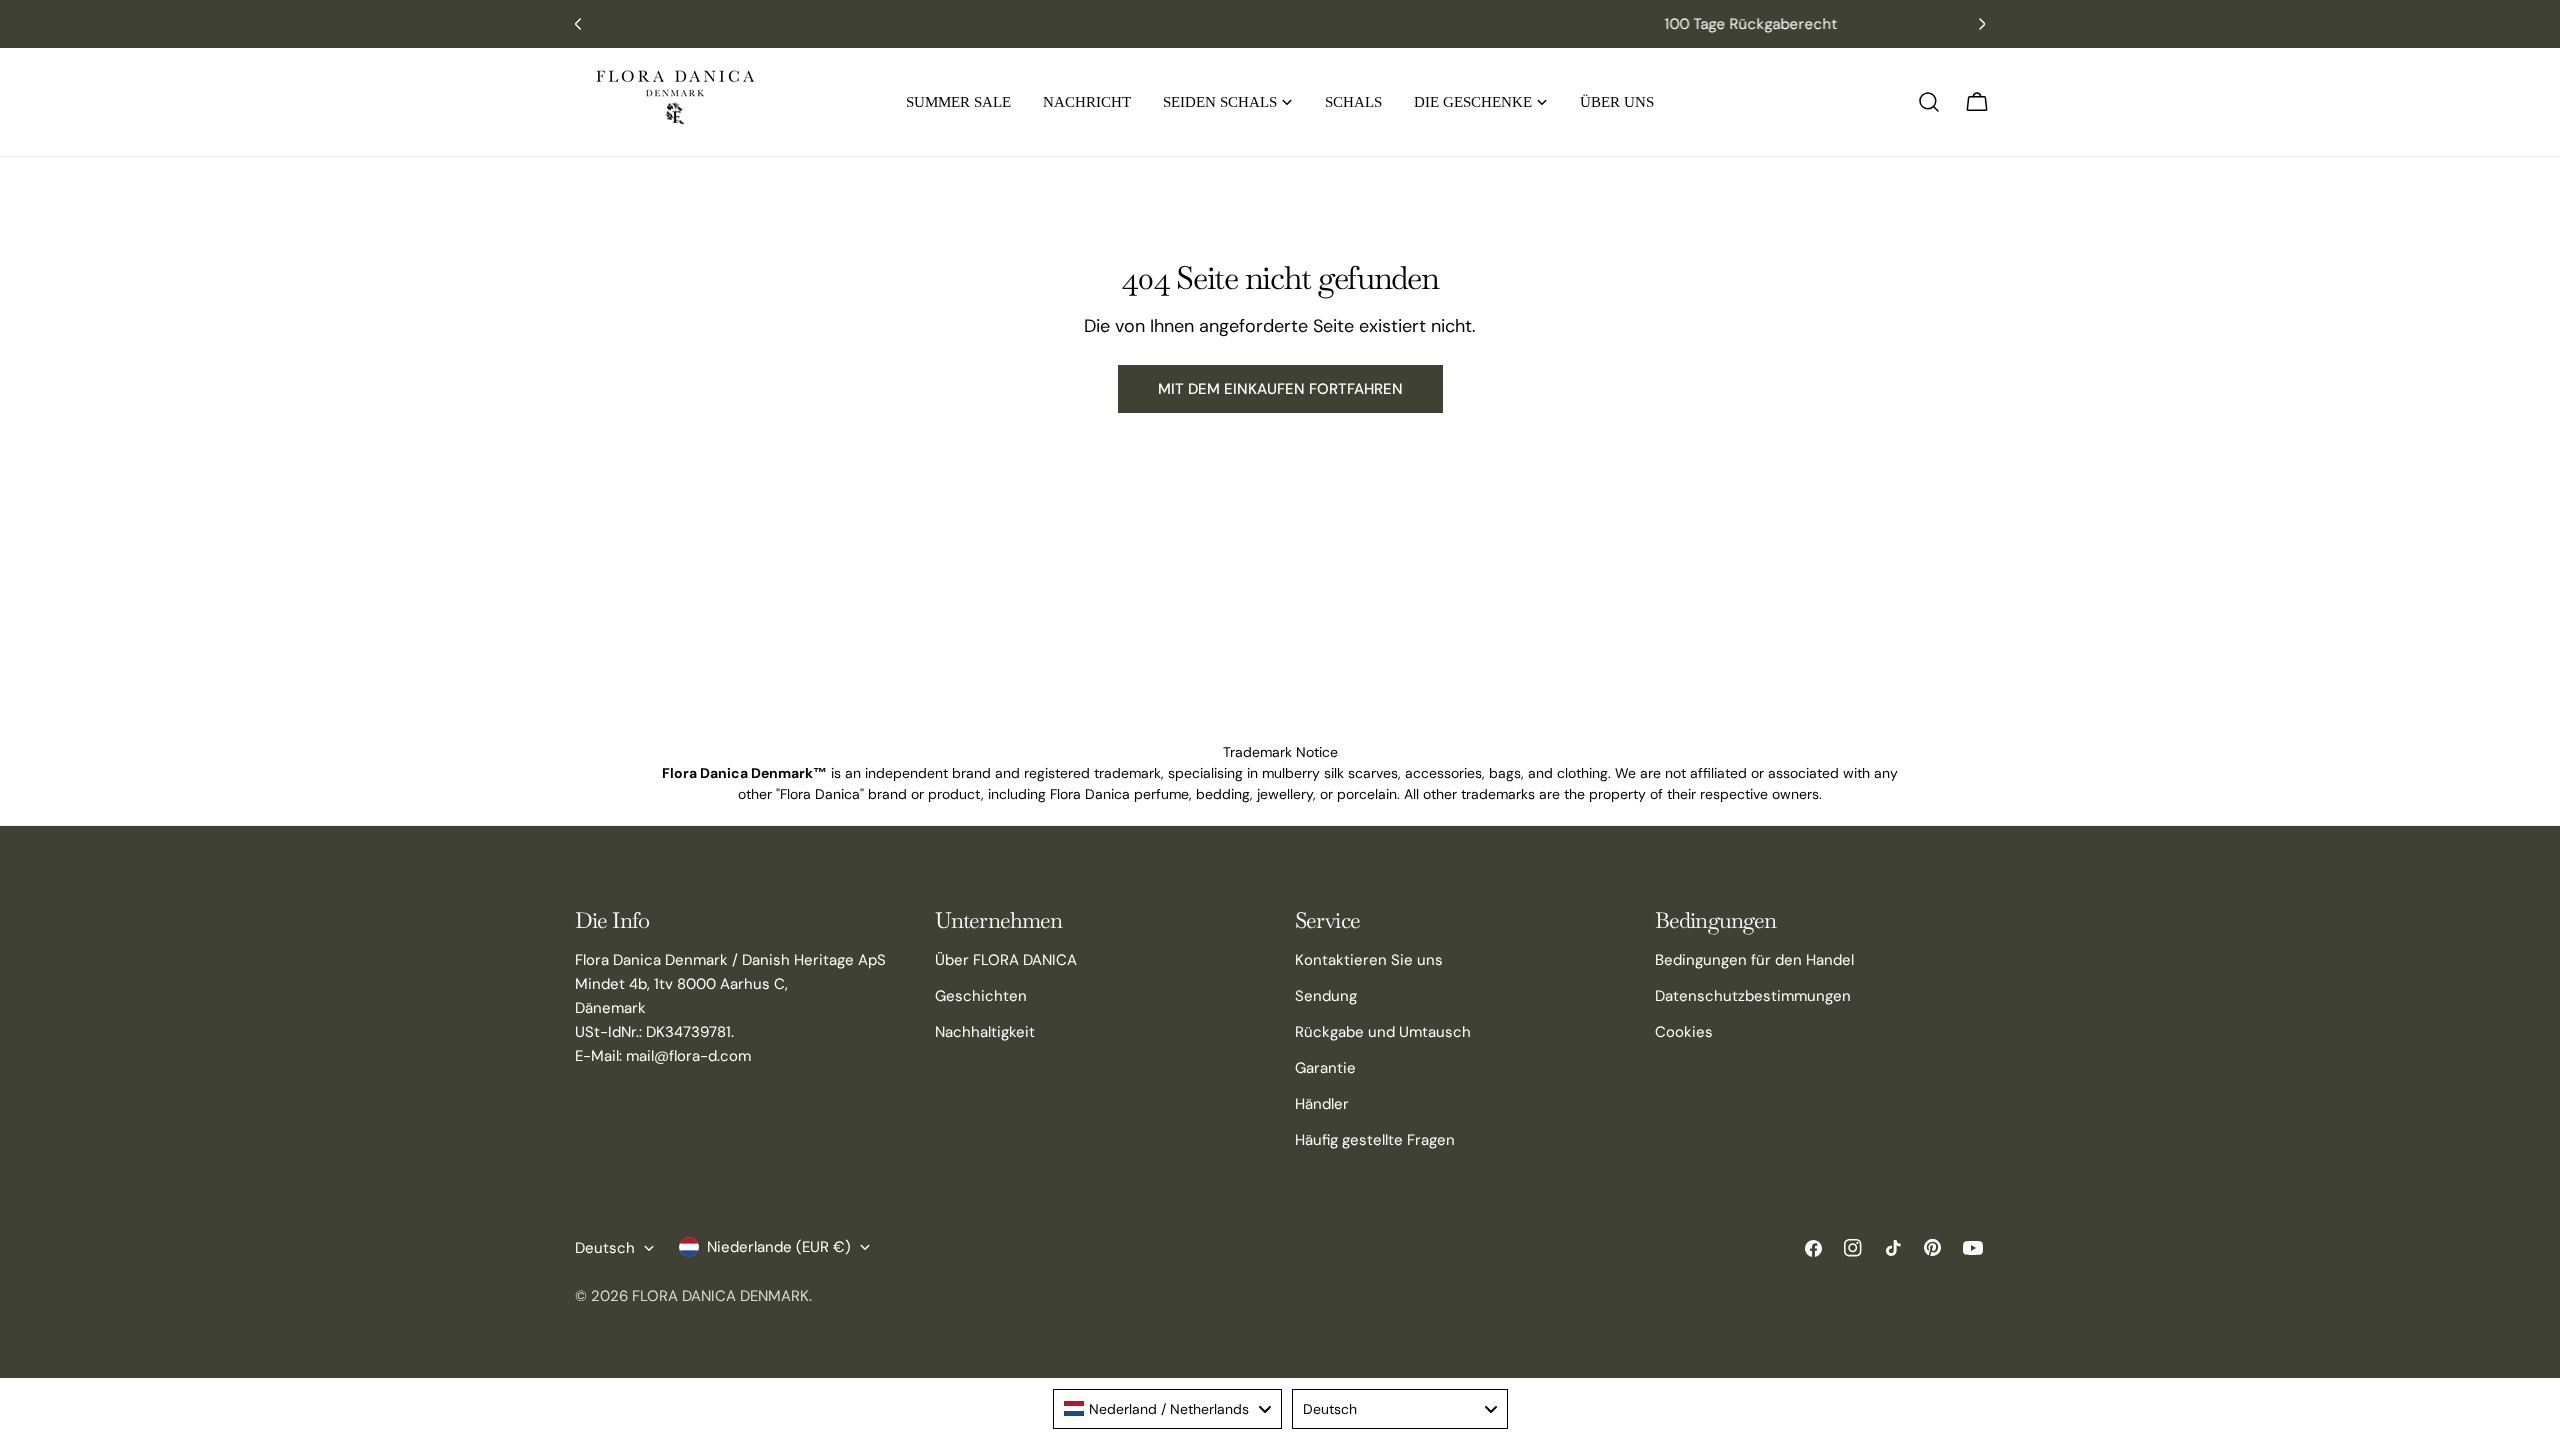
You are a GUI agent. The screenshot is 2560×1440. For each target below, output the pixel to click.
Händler (1322, 1104)
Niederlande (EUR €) (779, 1247)
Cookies (1684, 1032)
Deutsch (605, 1248)
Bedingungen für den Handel (1754, 960)
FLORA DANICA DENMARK (720, 1296)
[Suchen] (1929, 102)
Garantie (1325, 1068)
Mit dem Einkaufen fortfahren (1280, 389)
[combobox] (1167, 1409)
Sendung (1326, 996)
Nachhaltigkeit (985, 1032)
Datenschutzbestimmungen (1753, 996)
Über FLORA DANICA (1006, 960)
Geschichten (981, 996)
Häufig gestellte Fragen (1375, 1140)
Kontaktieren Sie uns (1369, 960)
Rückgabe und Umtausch (1383, 1032)
